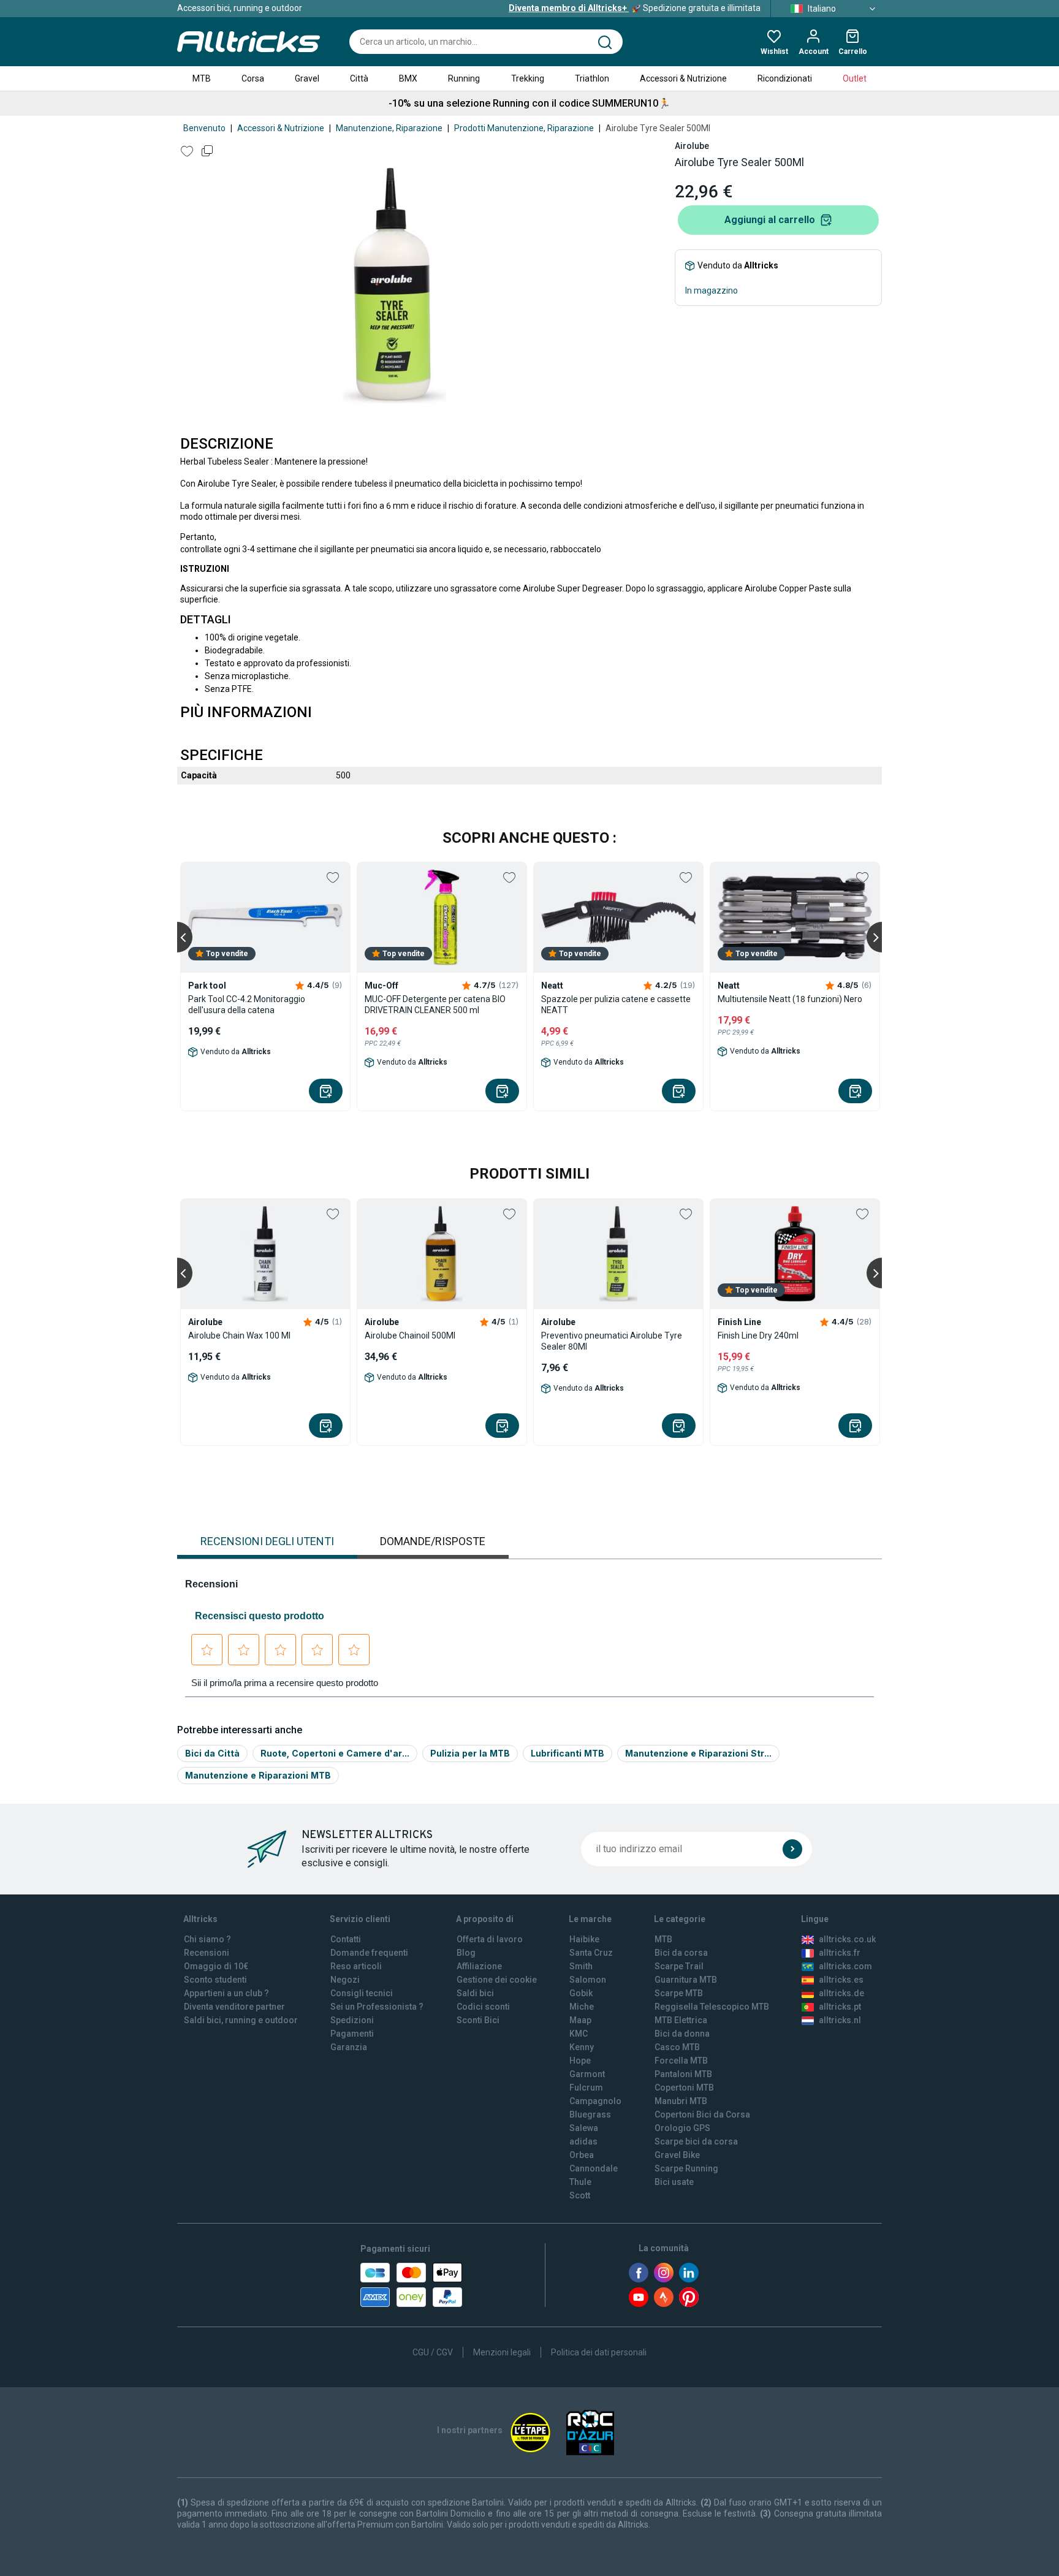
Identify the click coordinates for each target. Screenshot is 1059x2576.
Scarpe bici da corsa (696, 2141)
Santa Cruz (591, 1953)
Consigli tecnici (362, 1993)
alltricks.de (841, 1993)
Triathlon (592, 78)
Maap (580, 2020)
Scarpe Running (686, 2168)
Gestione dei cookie (497, 1980)
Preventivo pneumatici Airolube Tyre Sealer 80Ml (612, 1341)
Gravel (307, 78)
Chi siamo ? (207, 1939)
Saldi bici (475, 1993)
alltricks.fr (840, 1953)
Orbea (582, 2155)
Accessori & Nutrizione (683, 78)
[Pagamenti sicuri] (411, 2285)
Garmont (587, 2074)
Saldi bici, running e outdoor (241, 2020)
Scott (580, 2195)
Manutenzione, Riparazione (389, 128)
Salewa (584, 2128)
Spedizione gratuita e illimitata (635, 8)
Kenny (582, 2047)
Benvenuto (204, 128)
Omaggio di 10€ (216, 1966)
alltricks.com (845, 1966)
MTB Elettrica (681, 2020)
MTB (202, 78)
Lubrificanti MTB (567, 1753)
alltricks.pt (840, 2007)
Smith (581, 1966)
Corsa (253, 78)
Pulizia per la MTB (470, 1753)
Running (464, 78)
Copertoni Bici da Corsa (702, 2114)
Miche (582, 2007)
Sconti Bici (478, 2020)
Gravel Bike (677, 2155)
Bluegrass (590, 2114)
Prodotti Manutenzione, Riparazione (524, 128)
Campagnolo (595, 2101)
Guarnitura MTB (686, 1980)
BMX (408, 78)
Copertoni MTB (684, 2088)
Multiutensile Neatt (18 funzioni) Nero (790, 999)
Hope (580, 2061)
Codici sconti (483, 2007)
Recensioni (207, 1953)
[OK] (792, 1849)
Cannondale (594, 2168)
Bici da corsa (681, 1953)
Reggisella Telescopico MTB (712, 2007)
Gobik (581, 1993)
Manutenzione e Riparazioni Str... (698, 1753)
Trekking (528, 78)
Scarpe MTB (679, 1993)
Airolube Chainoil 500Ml (410, 1335)
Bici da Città (212, 1753)
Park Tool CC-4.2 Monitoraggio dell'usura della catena (247, 1005)
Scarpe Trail (679, 1966)
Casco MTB (677, 2047)
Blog (466, 1953)
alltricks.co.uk (847, 1939)
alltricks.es (841, 1980)
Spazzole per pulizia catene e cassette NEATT (616, 1005)
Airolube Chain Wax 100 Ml (239, 1335)
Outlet (855, 78)
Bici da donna (682, 2034)
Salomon (588, 1980)
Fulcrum (586, 2088)
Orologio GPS (682, 2128)
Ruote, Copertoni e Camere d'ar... (335, 1753)
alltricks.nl (840, 2020)
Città (359, 78)
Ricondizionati (785, 78)
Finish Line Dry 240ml (758, 1335)
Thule (580, 2182)
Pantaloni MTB (683, 2074)
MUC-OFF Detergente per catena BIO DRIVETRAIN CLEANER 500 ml (435, 1005)
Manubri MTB (681, 2101)
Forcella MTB (681, 2061)
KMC (579, 2034)
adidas (583, 2141)
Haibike (584, 1939)
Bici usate (674, 2182)
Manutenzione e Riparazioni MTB (258, 1775)
